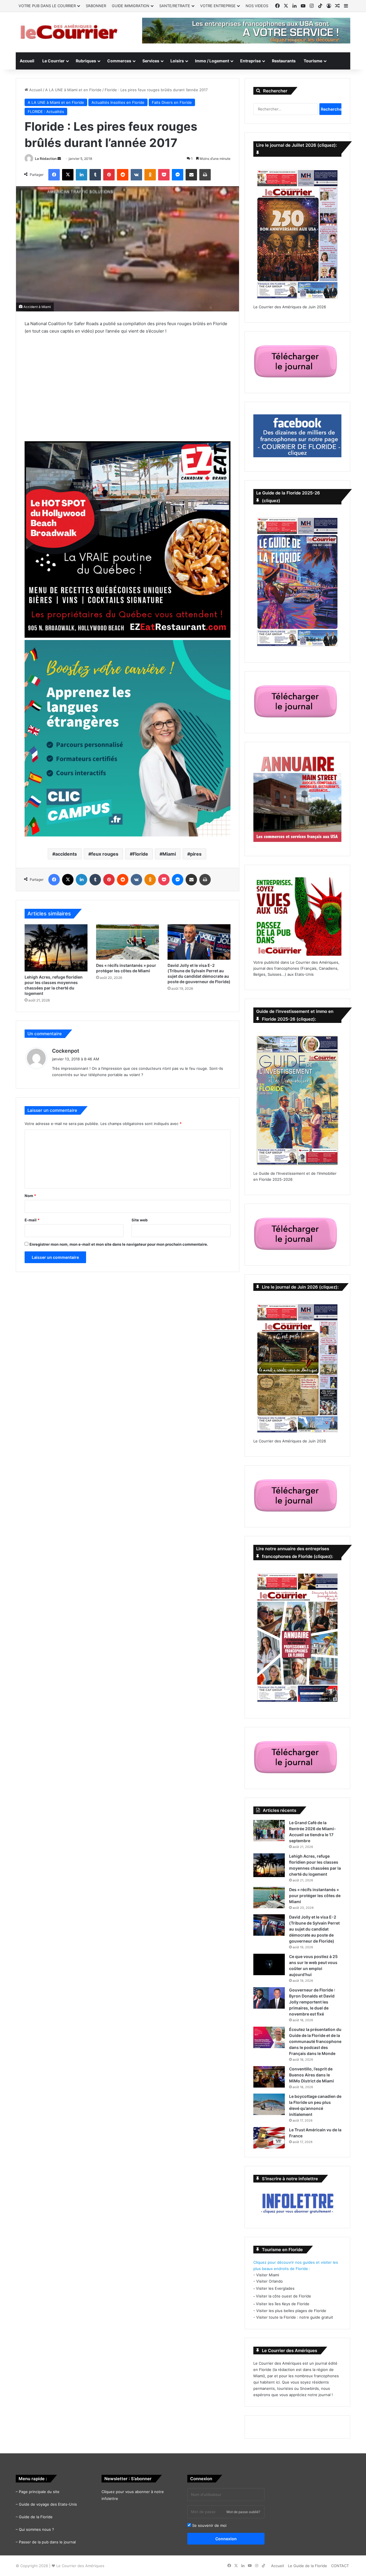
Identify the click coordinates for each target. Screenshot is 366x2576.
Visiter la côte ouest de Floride (284, 2296)
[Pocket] (164, 175)
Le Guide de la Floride (308, 2566)
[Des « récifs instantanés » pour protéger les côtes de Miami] (128, 942)
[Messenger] (178, 175)
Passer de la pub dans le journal (47, 2542)
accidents (66, 854)
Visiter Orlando (269, 2281)
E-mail (32, 1220)
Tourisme (313, 61)
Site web (140, 1220)
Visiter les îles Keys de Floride (283, 2304)
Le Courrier (53, 61)
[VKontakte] (136, 175)
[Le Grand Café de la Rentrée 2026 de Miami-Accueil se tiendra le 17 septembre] (269, 1831)
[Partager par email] (191, 175)
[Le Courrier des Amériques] (69, 32)
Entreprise (250, 61)
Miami (169, 854)
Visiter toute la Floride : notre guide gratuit (295, 2317)
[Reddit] (123, 175)
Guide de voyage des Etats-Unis (48, 2504)
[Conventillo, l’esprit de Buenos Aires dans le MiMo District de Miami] (269, 2077)
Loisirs (177, 61)
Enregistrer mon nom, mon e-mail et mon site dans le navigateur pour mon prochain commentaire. (119, 1244)
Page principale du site (39, 2492)
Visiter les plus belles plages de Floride (291, 2311)
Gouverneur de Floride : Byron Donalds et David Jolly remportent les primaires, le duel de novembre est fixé (312, 2002)
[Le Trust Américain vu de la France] (269, 2138)
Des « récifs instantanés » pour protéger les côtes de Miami (315, 1896)
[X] (68, 175)
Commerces (119, 61)
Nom (30, 1196)
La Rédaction (46, 159)
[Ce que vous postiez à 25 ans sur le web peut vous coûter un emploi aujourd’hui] (269, 1964)
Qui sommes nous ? (36, 2529)
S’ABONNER (96, 6)
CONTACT (340, 2566)
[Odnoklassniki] (150, 175)
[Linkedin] (81, 175)
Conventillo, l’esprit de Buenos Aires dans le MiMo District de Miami (312, 2075)
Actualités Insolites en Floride (118, 102)
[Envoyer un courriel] (59, 159)
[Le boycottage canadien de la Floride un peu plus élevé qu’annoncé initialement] (269, 2104)
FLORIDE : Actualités (46, 112)
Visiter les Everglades (275, 2288)
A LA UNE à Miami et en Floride (73, 90)
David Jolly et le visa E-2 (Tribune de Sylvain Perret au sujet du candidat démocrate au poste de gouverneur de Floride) (314, 1929)
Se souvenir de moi (209, 2525)
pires (196, 854)
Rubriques (86, 61)
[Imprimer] (205, 175)
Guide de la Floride (36, 2517)
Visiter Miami (268, 2275)
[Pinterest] (109, 175)
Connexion (226, 2539)
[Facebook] (54, 175)
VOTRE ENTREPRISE (218, 6)
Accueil (27, 61)
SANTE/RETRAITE (175, 6)
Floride (140, 854)
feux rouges (105, 854)
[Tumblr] (95, 175)
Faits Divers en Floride (172, 102)
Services (151, 61)
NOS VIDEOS (257, 6)
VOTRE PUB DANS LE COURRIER (47, 6)
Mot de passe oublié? (243, 2512)
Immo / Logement (212, 61)
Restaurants (284, 61)
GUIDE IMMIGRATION (131, 6)
